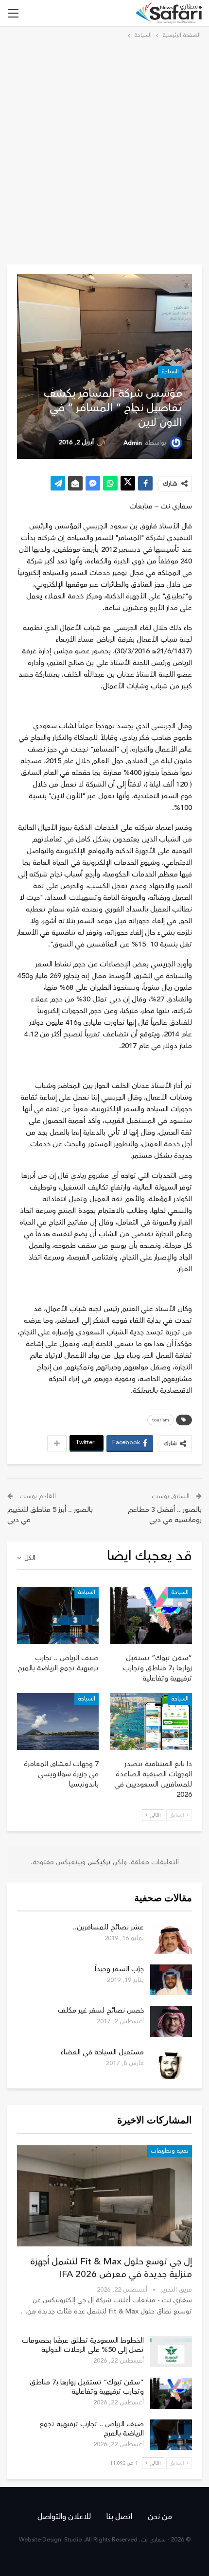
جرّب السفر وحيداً (119, 1969)
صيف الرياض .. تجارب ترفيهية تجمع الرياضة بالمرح (92, 2429)
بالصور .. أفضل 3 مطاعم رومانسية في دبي (165, 1515)
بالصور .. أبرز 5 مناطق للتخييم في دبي (50, 1515)
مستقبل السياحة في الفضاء (102, 2052)
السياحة (170, 372)
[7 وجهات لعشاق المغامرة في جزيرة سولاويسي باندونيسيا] (58, 1722)
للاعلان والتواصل (64, 2517)
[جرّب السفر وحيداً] (171, 1980)
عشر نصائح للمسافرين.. (108, 1927)
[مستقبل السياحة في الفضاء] (171, 2063)
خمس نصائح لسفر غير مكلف (101, 2010)
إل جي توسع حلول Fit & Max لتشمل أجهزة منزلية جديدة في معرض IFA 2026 (111, 2268)
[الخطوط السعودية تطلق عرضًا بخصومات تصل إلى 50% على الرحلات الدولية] (171, 2351)
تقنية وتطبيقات (170, 2151)
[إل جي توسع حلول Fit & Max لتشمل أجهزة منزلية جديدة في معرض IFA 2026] (104, 2196)
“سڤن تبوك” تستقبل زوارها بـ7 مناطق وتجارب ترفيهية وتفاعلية (87, 2387)
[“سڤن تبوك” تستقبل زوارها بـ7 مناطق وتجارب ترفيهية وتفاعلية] (151, 1615)
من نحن (160, 2517)
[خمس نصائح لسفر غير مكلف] (171, 2021)
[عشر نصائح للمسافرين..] (171, 1938)
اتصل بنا (119, 2517)
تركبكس (98, 1862)
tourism (161, 1420)
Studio (73, 2540)
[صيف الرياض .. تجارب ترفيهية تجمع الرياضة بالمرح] (58, 1615)
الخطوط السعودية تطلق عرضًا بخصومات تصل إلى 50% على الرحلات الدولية (83, 2345)
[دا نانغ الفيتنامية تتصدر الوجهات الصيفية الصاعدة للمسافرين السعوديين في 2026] (151, 1722)
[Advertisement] (104, 150)
